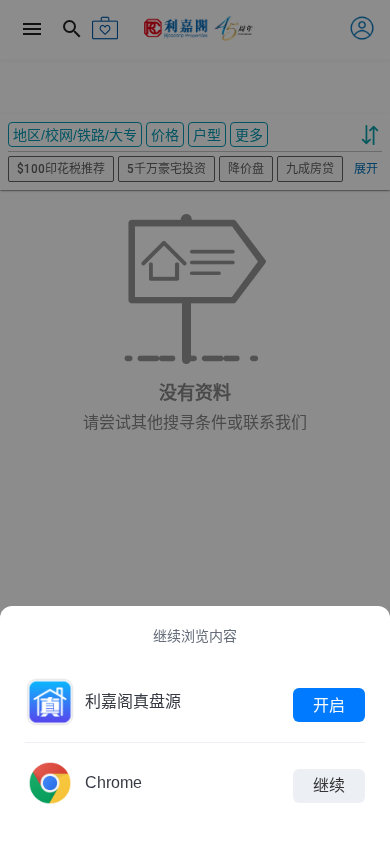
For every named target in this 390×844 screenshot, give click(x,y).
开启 (329, 704)
